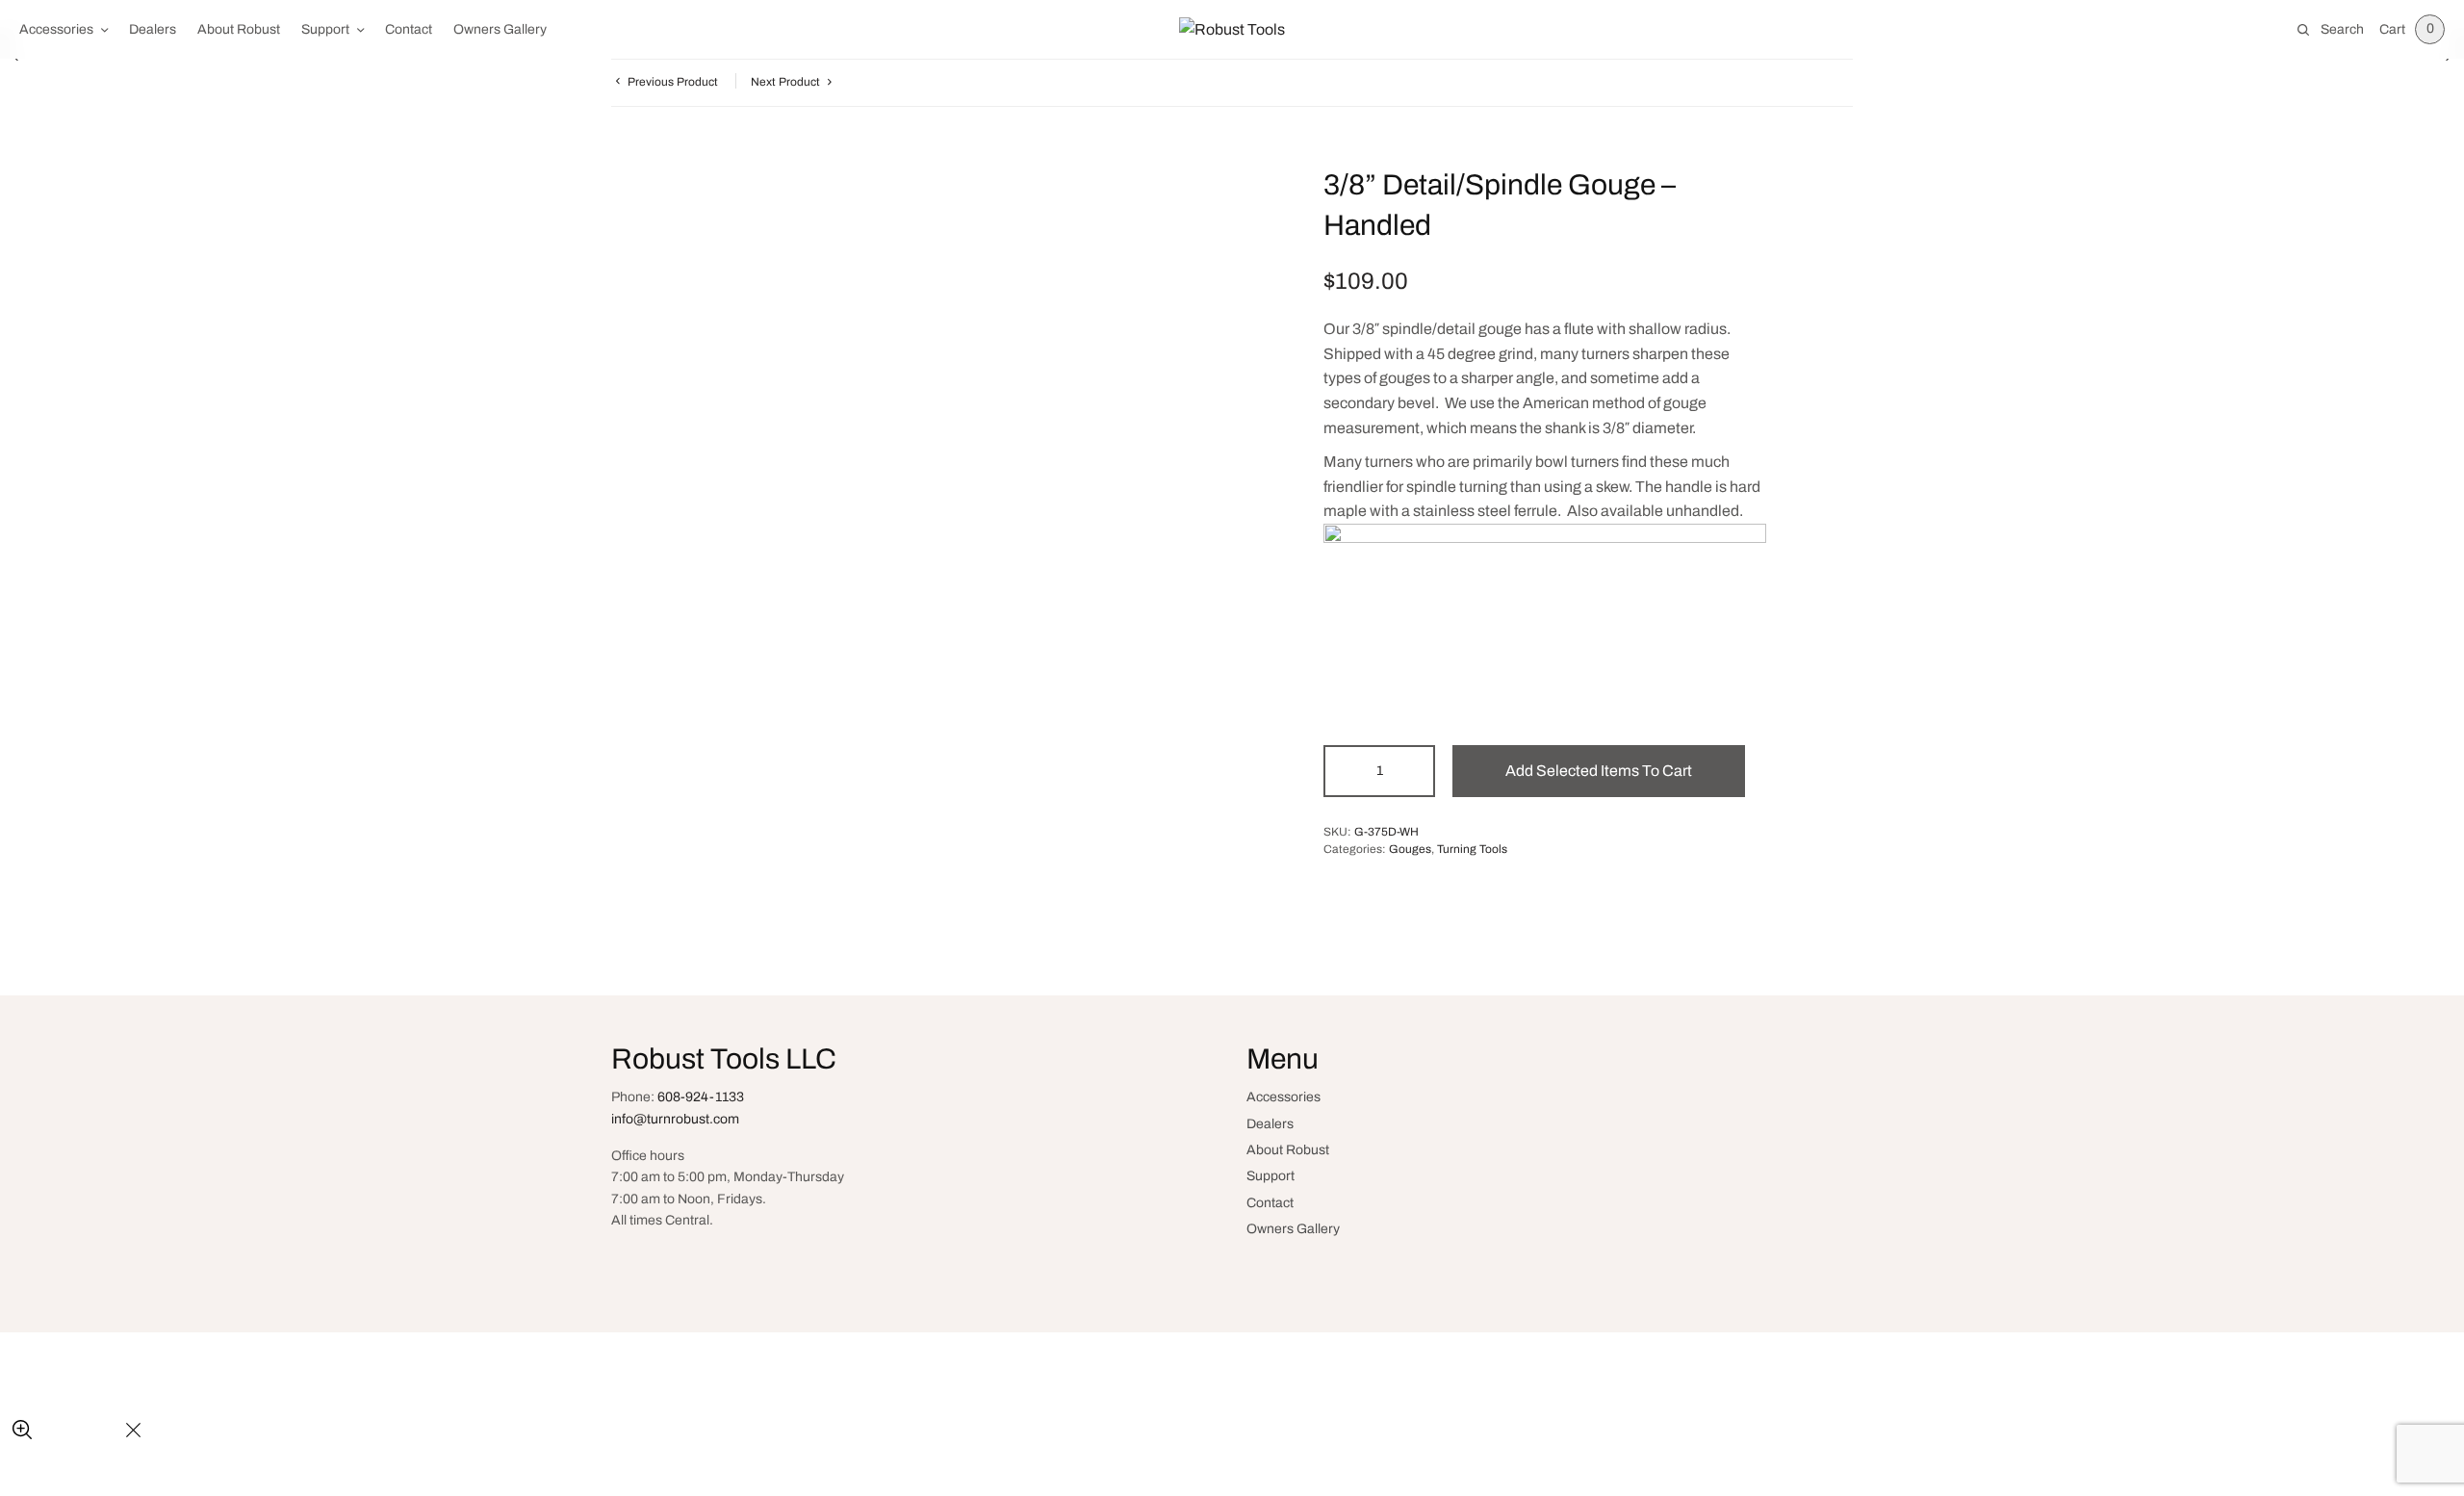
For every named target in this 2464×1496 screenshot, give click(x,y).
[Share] (68, 1431)
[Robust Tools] (1232, 30)
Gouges (1410, 849)
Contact (409, 29)
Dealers (153, 29)
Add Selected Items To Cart (1599, 771)
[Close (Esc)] (133, 1431)
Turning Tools (1472, 849)
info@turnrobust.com (675, 1119)
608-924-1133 (701, 1097)
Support (325, 29)
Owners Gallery (500, 29)
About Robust (239, 29)
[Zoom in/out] (22, 1431)
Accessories (56, 29)
